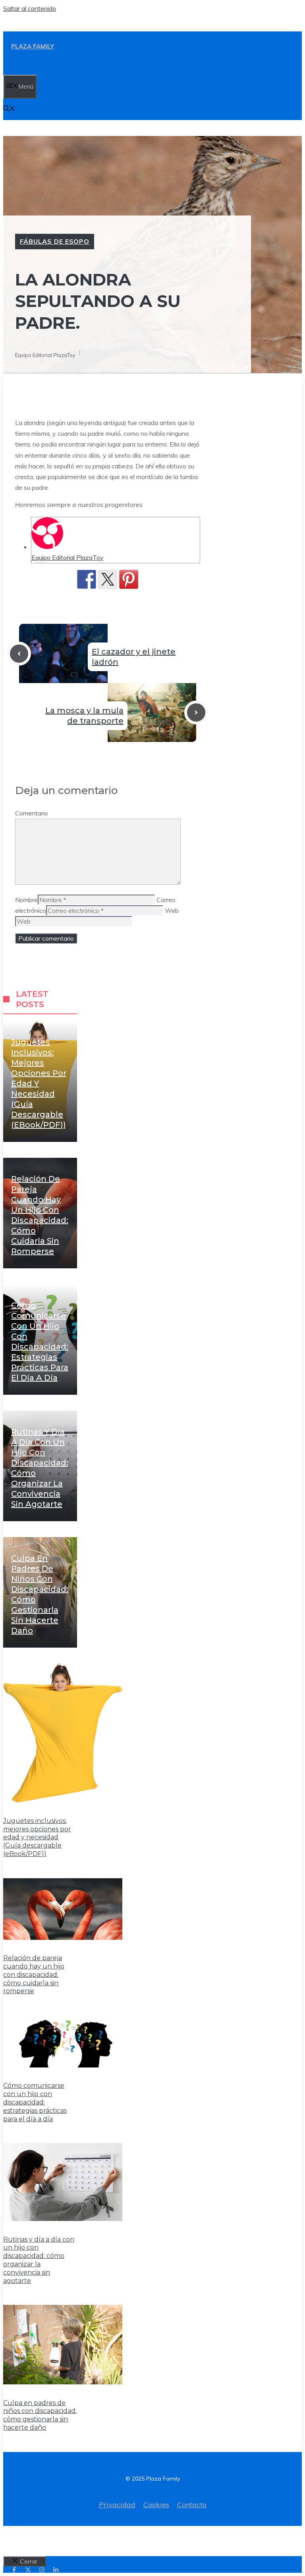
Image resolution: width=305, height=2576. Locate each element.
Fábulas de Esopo (55, 241)
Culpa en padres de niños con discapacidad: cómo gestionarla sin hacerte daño (40, 2415)
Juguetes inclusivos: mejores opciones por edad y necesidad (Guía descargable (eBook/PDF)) (39, 1083)
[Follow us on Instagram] (42, 2570)
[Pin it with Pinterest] (129, 579)
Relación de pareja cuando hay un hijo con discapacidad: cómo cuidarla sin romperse (34, 1974)
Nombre (26, 900)
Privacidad (117, 2505)
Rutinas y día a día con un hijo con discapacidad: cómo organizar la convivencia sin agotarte (39, 2260)
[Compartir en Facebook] (87, 579)
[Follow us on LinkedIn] (56, 2570)
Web (172, 910)
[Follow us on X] (28, 2570)
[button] (9, 109)
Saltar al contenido (30, 8)
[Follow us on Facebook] (14, 2570)
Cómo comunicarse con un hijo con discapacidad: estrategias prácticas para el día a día (35, 2102)
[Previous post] (19, 654)
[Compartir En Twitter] (108, 579)
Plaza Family (33, 46)
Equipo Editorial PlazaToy (68, 557)
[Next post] (196, 712)
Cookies (156, 2505)
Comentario (32, 813)
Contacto (192, 2505)
